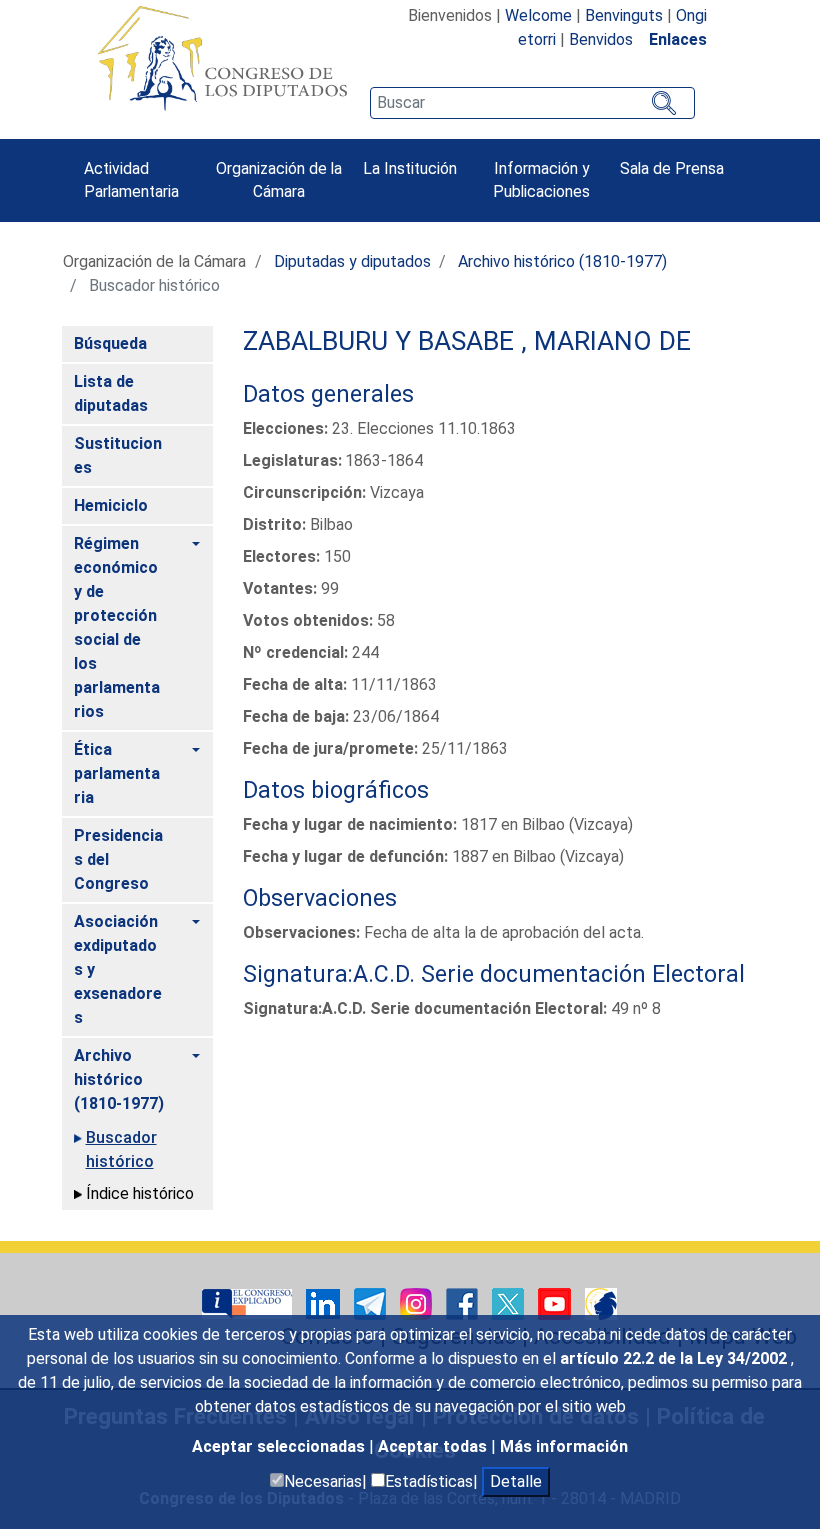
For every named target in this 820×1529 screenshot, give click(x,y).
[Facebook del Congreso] (464, 1302)
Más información (564, 1446)
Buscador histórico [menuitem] (121, 1149)
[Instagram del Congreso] (418, 1302)
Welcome (538, 15)
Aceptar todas (434, 1446)
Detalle (516, 1481)
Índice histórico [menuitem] (140, 1193)
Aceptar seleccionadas (280, 1446)
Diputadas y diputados (352, 261)
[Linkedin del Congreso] (325, 1302)
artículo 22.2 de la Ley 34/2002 (675, 1358)
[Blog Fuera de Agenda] (601, 1302)
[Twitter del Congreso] (510, 1302)
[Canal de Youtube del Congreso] (556, 1302)
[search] (532, 103)
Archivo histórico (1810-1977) (562, 261)
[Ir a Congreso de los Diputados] (222, 58)
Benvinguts (624, 15)
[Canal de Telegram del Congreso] (372, 1302)
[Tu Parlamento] (249, 1302)
